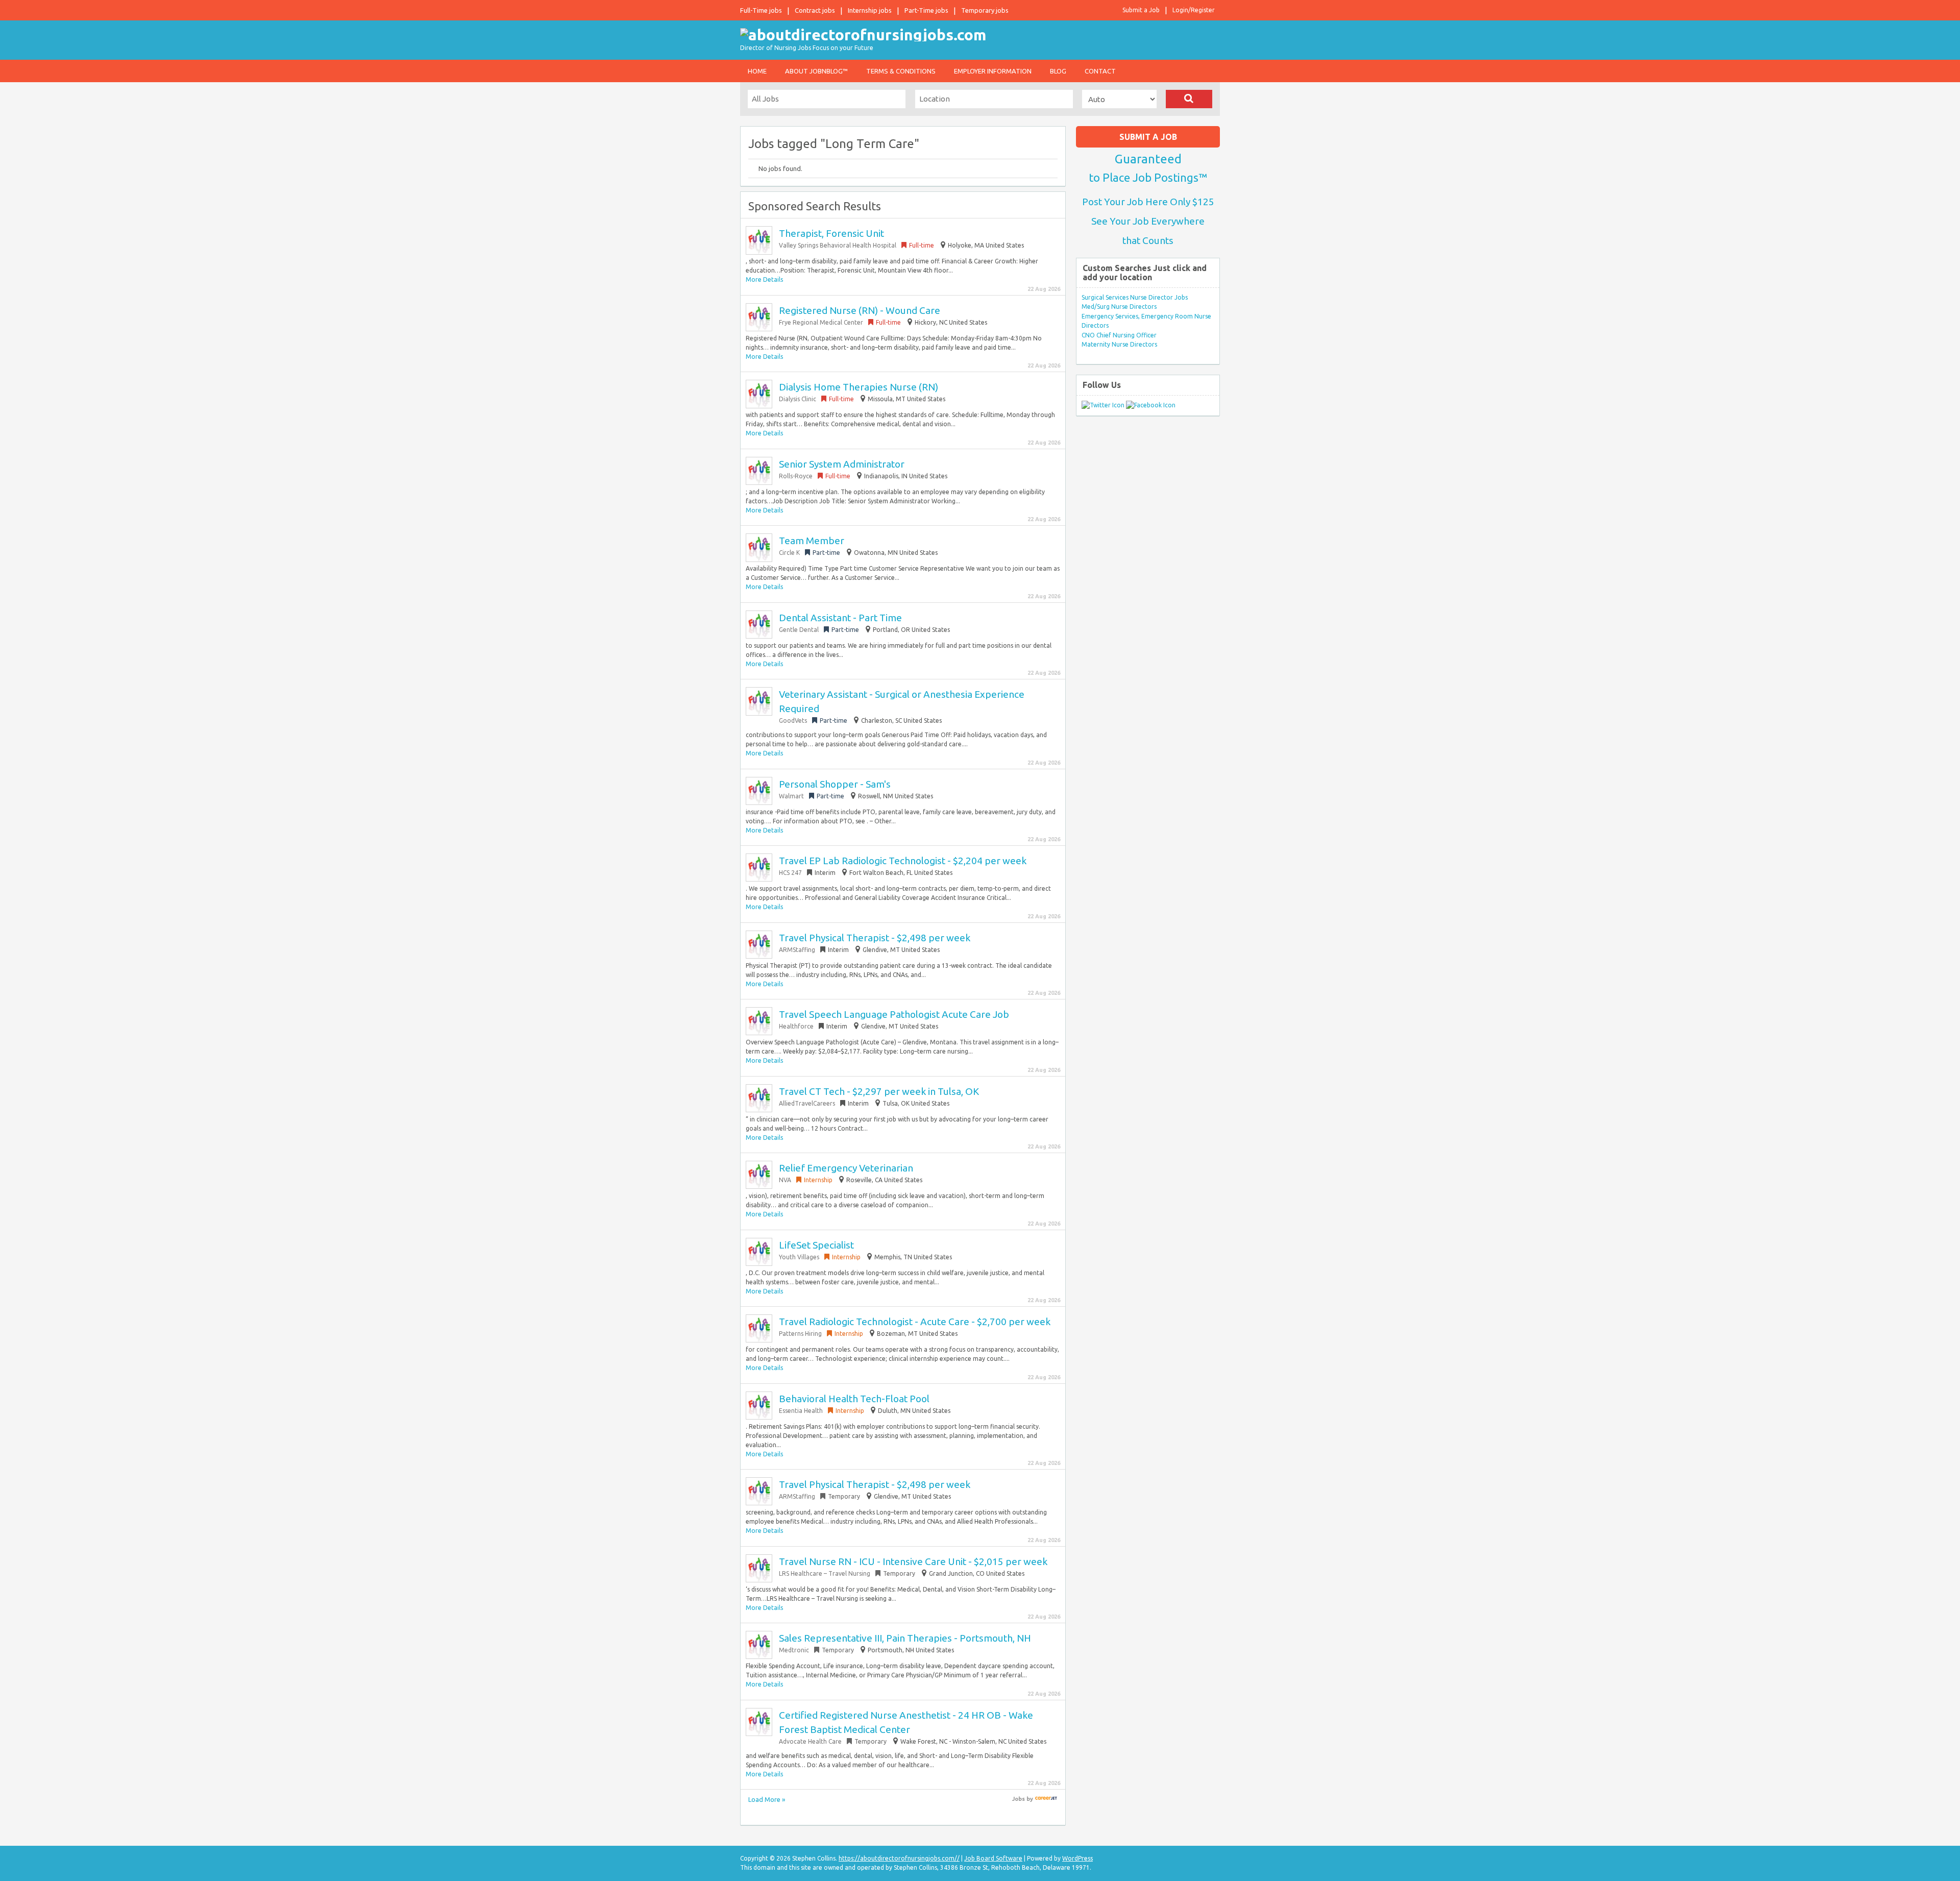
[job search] (1046, 1799)
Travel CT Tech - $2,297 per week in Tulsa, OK (879, 1091)
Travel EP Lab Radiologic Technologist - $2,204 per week (903, 861)
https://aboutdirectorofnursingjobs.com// (899, 1858)
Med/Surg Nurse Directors (1119, 307)
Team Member (812, 541)
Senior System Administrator (842, 464)
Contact (1100, 71)
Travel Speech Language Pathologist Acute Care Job (894, 1014)
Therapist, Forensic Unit (831, 233)
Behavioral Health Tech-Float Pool (854, 1399)
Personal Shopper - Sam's (835, 784)
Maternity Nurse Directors (1119, 344)
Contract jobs (815, 10)
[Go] (1189, 99)
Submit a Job (1141, 10)
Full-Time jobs (761, 10)
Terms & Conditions (901, 71)
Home (757, 71)
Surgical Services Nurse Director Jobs (1135, 297)
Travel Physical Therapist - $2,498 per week (875, 938)
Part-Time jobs (926, 10)
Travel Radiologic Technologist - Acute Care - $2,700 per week (915, 1322)
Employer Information (993, 71)
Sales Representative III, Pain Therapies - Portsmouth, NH (905, 1638)
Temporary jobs (985, 10)
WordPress (1077, 1858)
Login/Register (1194, 10)
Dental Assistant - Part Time (840, 618)
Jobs (1019, 1799)
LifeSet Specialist (816, 1245)
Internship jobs (870, 10)
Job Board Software (993, 1858)
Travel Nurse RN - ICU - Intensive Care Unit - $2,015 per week (913, 1561)
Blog (1058, 71)
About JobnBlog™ (816, 71)
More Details (764, 279)
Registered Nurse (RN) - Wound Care (860, 310)
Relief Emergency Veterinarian (846, 1168)
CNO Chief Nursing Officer (1119, 335)
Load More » (767, 1799)
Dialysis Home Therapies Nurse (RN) (859, 387)
